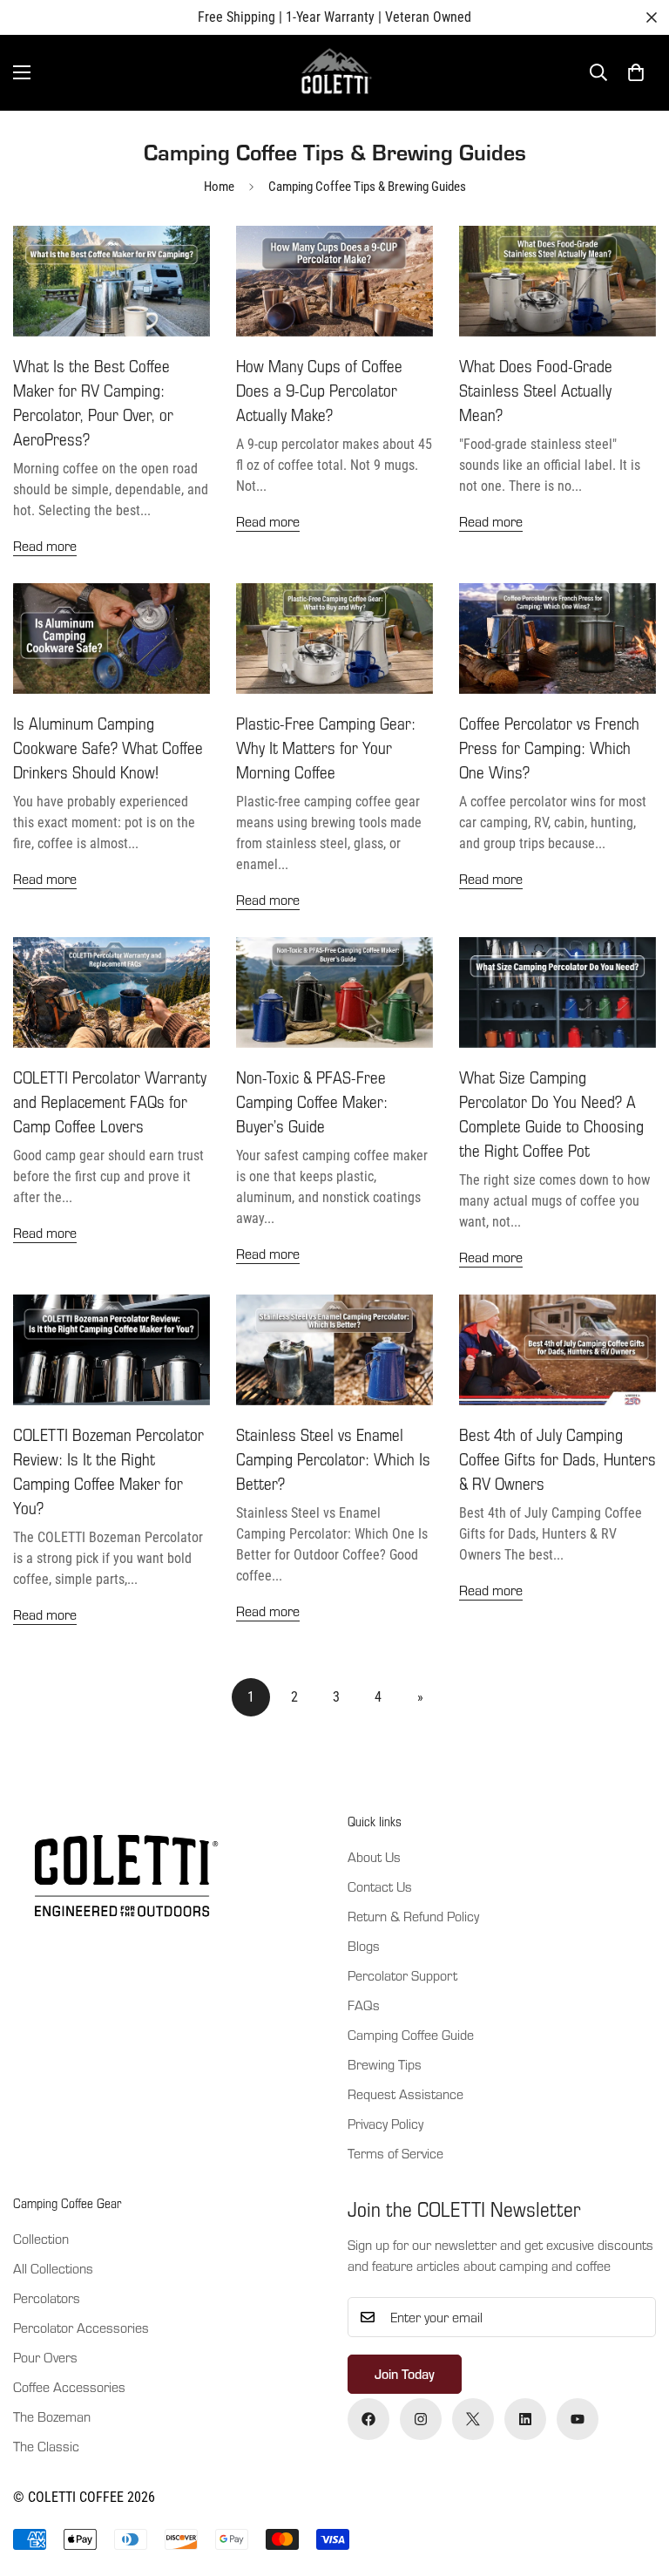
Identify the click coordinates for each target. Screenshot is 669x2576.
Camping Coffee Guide (411, 2034)
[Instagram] (421, 2419)
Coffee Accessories (69, 2386)
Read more (45, 545)
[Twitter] (473, 2419)
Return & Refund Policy (413, 1916)
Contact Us (380, 1886)
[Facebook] (368, 2419)
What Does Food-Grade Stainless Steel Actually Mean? (536, 390)
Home (219, 187)
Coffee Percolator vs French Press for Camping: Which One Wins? (549, 748)
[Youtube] (578, 2419)
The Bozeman (52, 2416)
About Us (374, 1856)
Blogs (364, 1945)
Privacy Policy (385, 2123)
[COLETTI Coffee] (335, 73)
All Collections (53, 2268)
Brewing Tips (385, 2064)
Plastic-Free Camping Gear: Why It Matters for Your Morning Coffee (326, 748)
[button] (636, 72)
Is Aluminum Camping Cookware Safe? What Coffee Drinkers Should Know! (108, 748)
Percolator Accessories (81, 2327)
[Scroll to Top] (635, 2481)
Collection (41, 2238)
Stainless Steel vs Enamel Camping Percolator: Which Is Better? (333, 1459)
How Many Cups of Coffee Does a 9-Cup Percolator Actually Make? (319, 390)
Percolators (47, 2297)
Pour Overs (45, 2357)
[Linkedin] (525, 2419)
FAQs (364, 2005)
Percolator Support (402, 1975)
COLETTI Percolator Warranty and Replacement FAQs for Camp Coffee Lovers (110, 1101)
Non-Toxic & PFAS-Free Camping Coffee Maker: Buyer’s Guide (312, 1101)
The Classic (46, 2446)
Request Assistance (405, 2093)
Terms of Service (395, 2153)
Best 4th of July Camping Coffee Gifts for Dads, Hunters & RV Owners (557, 1459)
